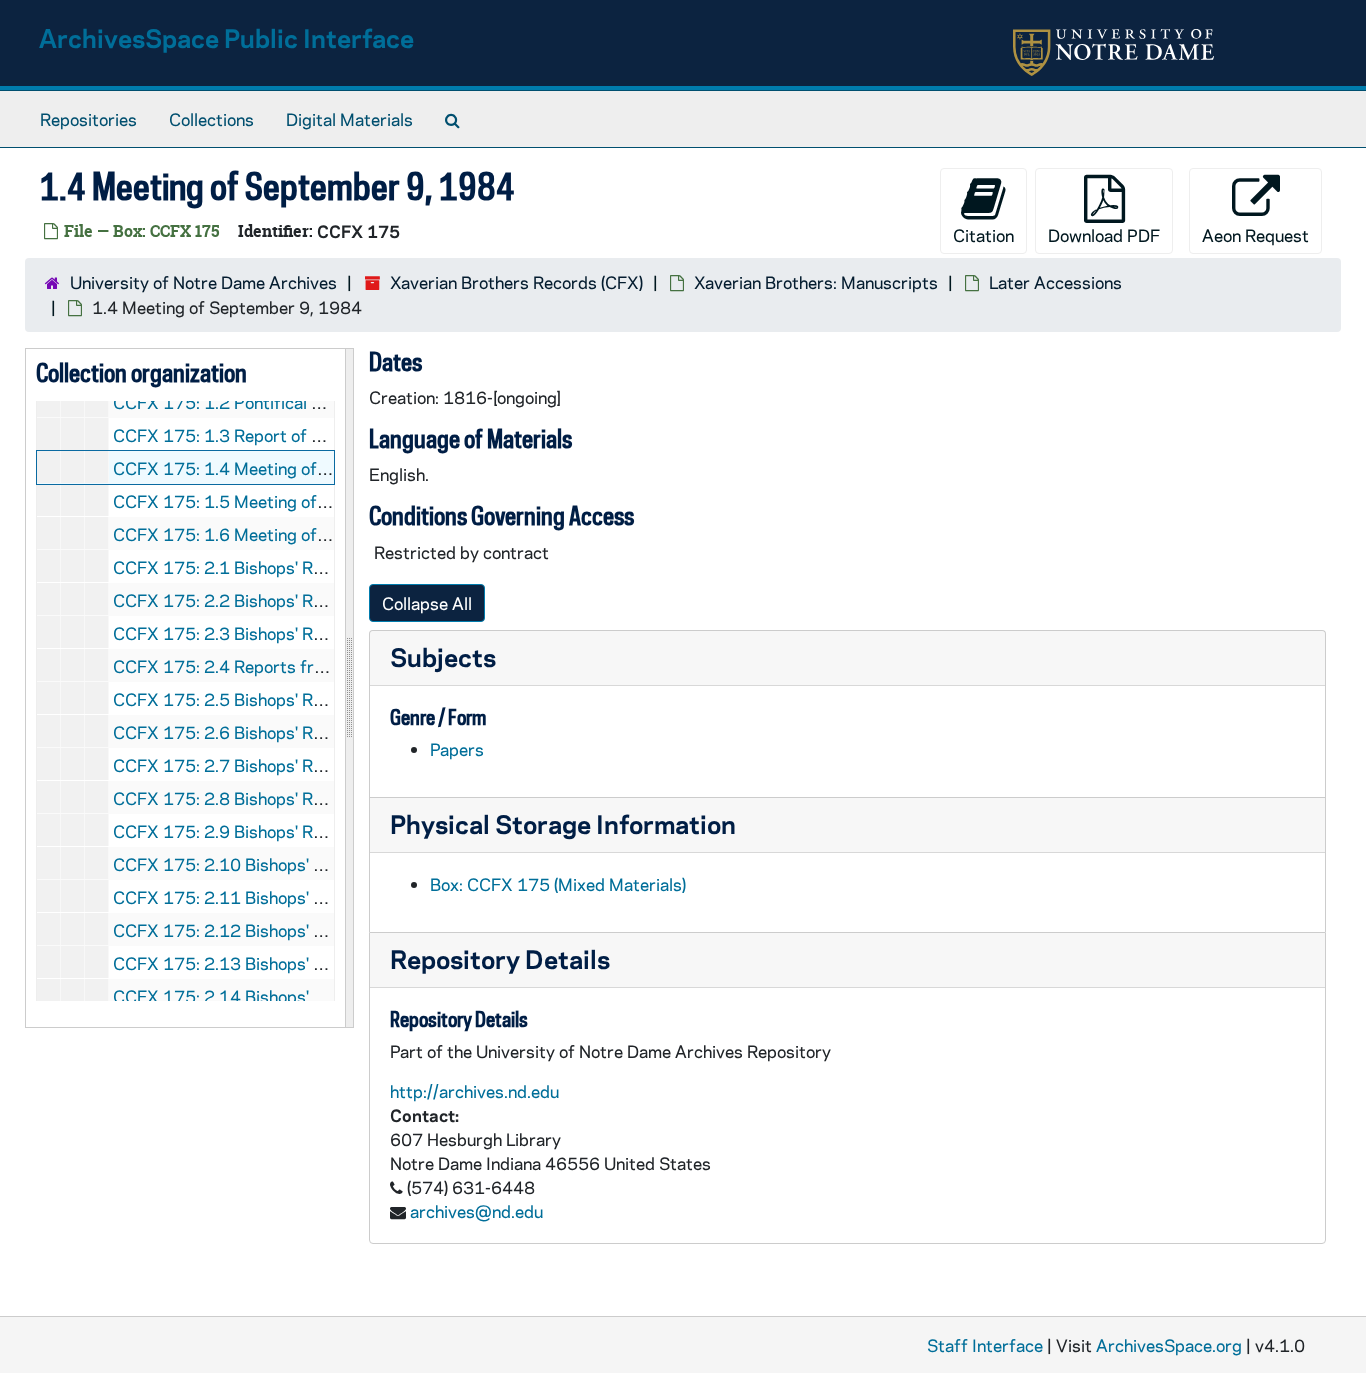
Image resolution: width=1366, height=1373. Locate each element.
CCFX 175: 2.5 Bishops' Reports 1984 (262, 699)
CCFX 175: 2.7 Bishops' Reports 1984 (262, 765)
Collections (211, 119)
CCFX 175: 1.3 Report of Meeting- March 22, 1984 (312, 435)
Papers (457, 749)
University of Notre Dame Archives (203, 282)
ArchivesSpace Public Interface (226, 37)
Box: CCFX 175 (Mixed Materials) (558, 884)
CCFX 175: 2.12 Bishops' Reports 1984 (268, 930)
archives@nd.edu (476, 1211)
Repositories (88, 119)
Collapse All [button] (427, 603)
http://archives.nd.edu (474, 1091)
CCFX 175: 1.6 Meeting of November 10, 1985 (295, 534)
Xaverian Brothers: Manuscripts (816, 282)
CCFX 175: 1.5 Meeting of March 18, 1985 (280, 501)
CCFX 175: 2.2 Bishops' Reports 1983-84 (276, 600)
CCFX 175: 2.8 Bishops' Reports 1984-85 (276, 798)
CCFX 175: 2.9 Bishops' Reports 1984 (262, 831)
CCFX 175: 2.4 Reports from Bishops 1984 (281, 666)
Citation (983, 235)
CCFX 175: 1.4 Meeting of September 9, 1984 (293, 468)
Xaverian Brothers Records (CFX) (516, 282)
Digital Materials (349, 119)
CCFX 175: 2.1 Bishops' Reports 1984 (262, 567)
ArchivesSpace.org (1169, 1345)
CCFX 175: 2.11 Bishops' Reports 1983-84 (282, 897)
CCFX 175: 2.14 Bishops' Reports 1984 (268, 996)
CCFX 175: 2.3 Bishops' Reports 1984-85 (276, 633)
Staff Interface (985, 1345)
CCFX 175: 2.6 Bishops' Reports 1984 (262, 732)
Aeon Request (1255, 235)
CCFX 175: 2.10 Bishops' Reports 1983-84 (282, 864)
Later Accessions (1055, 282)
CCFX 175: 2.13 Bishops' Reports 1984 (268, 963)
